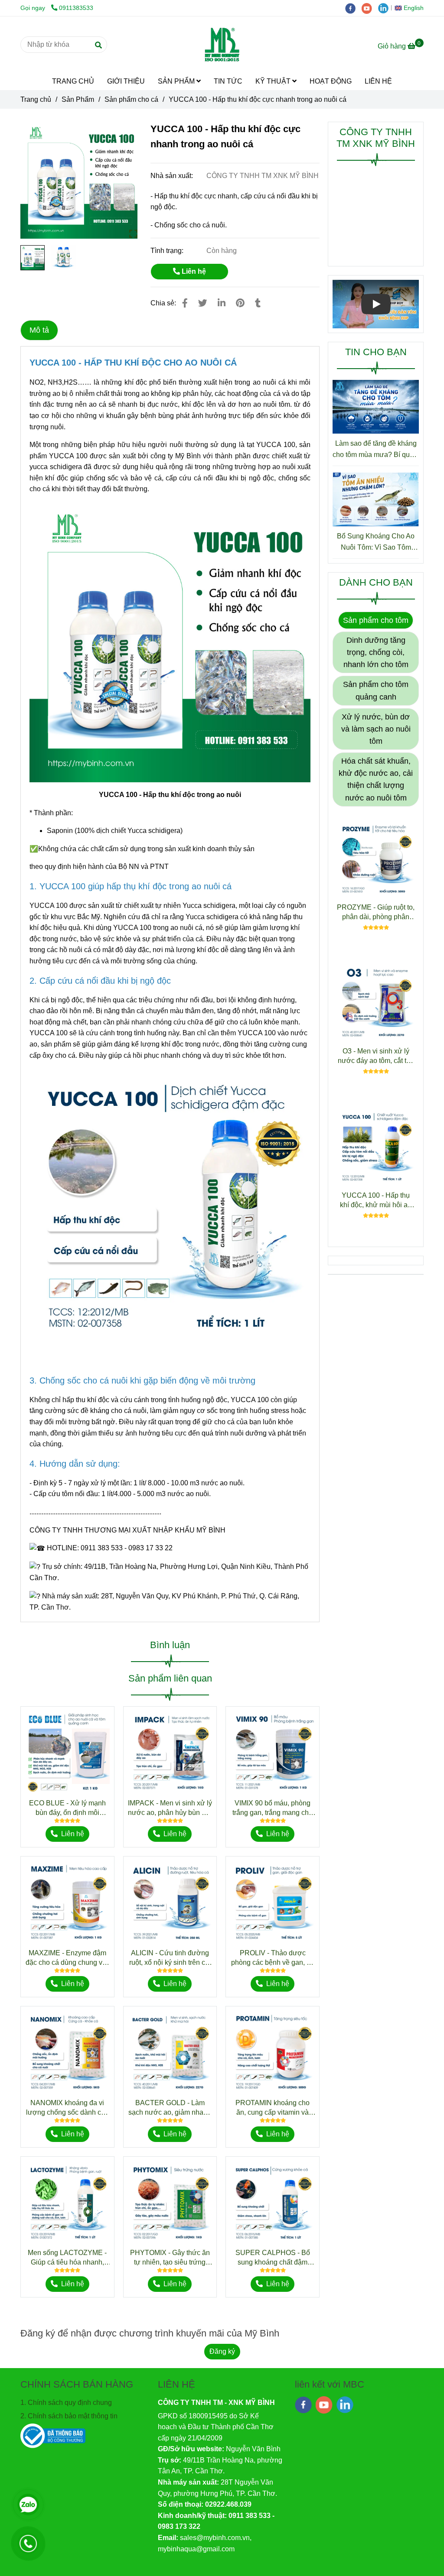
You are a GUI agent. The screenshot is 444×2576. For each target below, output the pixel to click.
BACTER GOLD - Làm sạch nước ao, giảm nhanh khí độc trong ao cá (170, 2108)
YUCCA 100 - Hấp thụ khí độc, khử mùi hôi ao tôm (376, 1201)
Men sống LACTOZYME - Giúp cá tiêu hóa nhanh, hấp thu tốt (67, 2258)
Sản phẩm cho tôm (376, 620)
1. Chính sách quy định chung (66, 2403)
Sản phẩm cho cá (131, 99)
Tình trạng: (168, 251)
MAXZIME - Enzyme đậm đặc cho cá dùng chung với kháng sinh (67, 1958)
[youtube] (370, 8)
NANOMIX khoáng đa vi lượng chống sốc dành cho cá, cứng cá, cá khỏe (67, 2108)
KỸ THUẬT (274, 81)
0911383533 (76, 8)
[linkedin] (385, 8)
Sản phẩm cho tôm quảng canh (376, 690)
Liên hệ (193, 271)
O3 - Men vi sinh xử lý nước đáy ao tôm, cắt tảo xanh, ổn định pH (376, 1056)
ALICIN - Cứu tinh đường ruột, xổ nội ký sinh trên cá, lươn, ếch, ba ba (170, 1958)
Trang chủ (36, 99)
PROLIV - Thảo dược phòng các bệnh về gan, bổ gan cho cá (273, 1958)
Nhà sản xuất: (173, 176)
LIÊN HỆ (378, 81)
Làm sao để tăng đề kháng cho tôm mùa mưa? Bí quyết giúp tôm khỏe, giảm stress (376, 450)
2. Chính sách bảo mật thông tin (69, 2416)
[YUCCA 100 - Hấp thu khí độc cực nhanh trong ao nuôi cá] (222, 45)
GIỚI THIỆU (126, 81)
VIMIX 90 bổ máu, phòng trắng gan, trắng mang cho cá (273, 1808)
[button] (411, 8)
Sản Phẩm (78, 99)
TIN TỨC (228, 81)
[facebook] (353, 8)
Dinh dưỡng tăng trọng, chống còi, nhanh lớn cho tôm (376, 652)
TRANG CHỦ (73, 81)
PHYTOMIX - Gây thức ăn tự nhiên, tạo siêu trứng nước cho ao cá (170, 2258)
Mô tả (39, 330)
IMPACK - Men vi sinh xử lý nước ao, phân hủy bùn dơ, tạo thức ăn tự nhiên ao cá (170, 1808)
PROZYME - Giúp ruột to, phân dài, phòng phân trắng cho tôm (376, 913)
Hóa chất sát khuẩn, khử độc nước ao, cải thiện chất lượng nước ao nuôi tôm (376, 779)
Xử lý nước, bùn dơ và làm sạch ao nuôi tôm (376, 729)
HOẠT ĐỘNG (331, 81)
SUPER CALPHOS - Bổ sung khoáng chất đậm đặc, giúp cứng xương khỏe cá (273, 2258)
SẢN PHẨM (177, 81)
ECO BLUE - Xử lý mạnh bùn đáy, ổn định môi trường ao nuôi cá (67, 1808)
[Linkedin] (222, 303)
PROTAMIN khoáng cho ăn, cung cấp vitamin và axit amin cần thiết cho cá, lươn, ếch (273, 2108)
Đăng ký (222, 2351)
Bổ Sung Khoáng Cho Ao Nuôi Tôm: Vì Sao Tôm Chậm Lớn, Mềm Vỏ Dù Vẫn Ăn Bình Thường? (376, 543)
